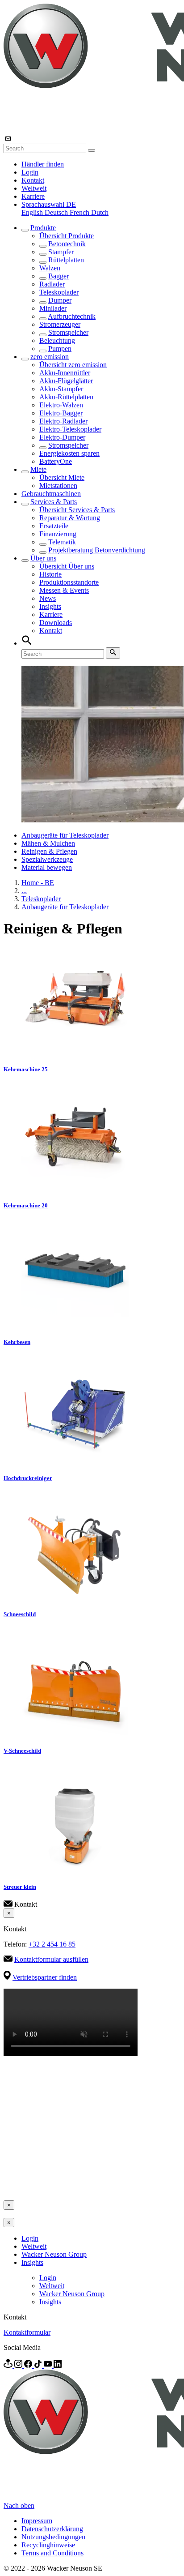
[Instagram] (19, 2365)
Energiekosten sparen (69, 453)
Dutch (100, 212)
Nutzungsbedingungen (53, 2537)
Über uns (43, 558)
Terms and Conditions (52, 2553)
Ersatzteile (54, 526)
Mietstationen (58, 486)
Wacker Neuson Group (54, 2254)
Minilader (53, 308)
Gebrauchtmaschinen (51, 494)
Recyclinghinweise (48, 2545)
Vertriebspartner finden (45, 1977)
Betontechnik (67, 244)
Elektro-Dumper (62, 437)
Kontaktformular (27, 2332)
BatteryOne (56, 461)
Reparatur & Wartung (70, 518)
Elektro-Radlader (63, 421)
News (48, 598)
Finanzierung (58, 534)
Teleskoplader (59, 292)
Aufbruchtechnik (72, 316)
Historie (50, 574)
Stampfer (61, 252)
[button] (49, 204)
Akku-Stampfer (61, 389)
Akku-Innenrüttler (65, 373)
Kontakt (33, 180)
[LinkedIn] (58, 2365)
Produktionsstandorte (69, 582)
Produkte (43, 228)
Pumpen (60, 349)
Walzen (50, 268)
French (80, 212)
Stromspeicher (68, 332)
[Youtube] (49, 2365)
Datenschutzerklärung (52, 2529)
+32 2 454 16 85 (52, 1944)
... (24, 891)
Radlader (52, 284)
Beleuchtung (57, 340)
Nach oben (19, 2505)
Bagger (59, 276)
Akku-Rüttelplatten (66, 397)
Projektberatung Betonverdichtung (97, 550)
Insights (50, 606)
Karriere (33, 196)
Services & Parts (54, 502)
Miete (38, 469)
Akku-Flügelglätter (66, 381)
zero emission (50, 357)
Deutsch (57, 212)
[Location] (9, 2365)
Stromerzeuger (60, 324)
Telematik (62, 542)
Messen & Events (64, 590)
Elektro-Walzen (61, 405)
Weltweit (34, 188)
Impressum (37, 2521)
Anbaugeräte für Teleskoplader (65, 835)
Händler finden (43, 164)
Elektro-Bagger (61, 413)
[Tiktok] (39, 2365)
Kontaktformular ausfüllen (51, 1959)
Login (30, 172)
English (33, 212)
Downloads (56, 623)
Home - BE (38, 883)
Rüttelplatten (66, 260)
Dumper (60, 300)
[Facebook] (29, 2365)
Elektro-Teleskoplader (70, 429)
